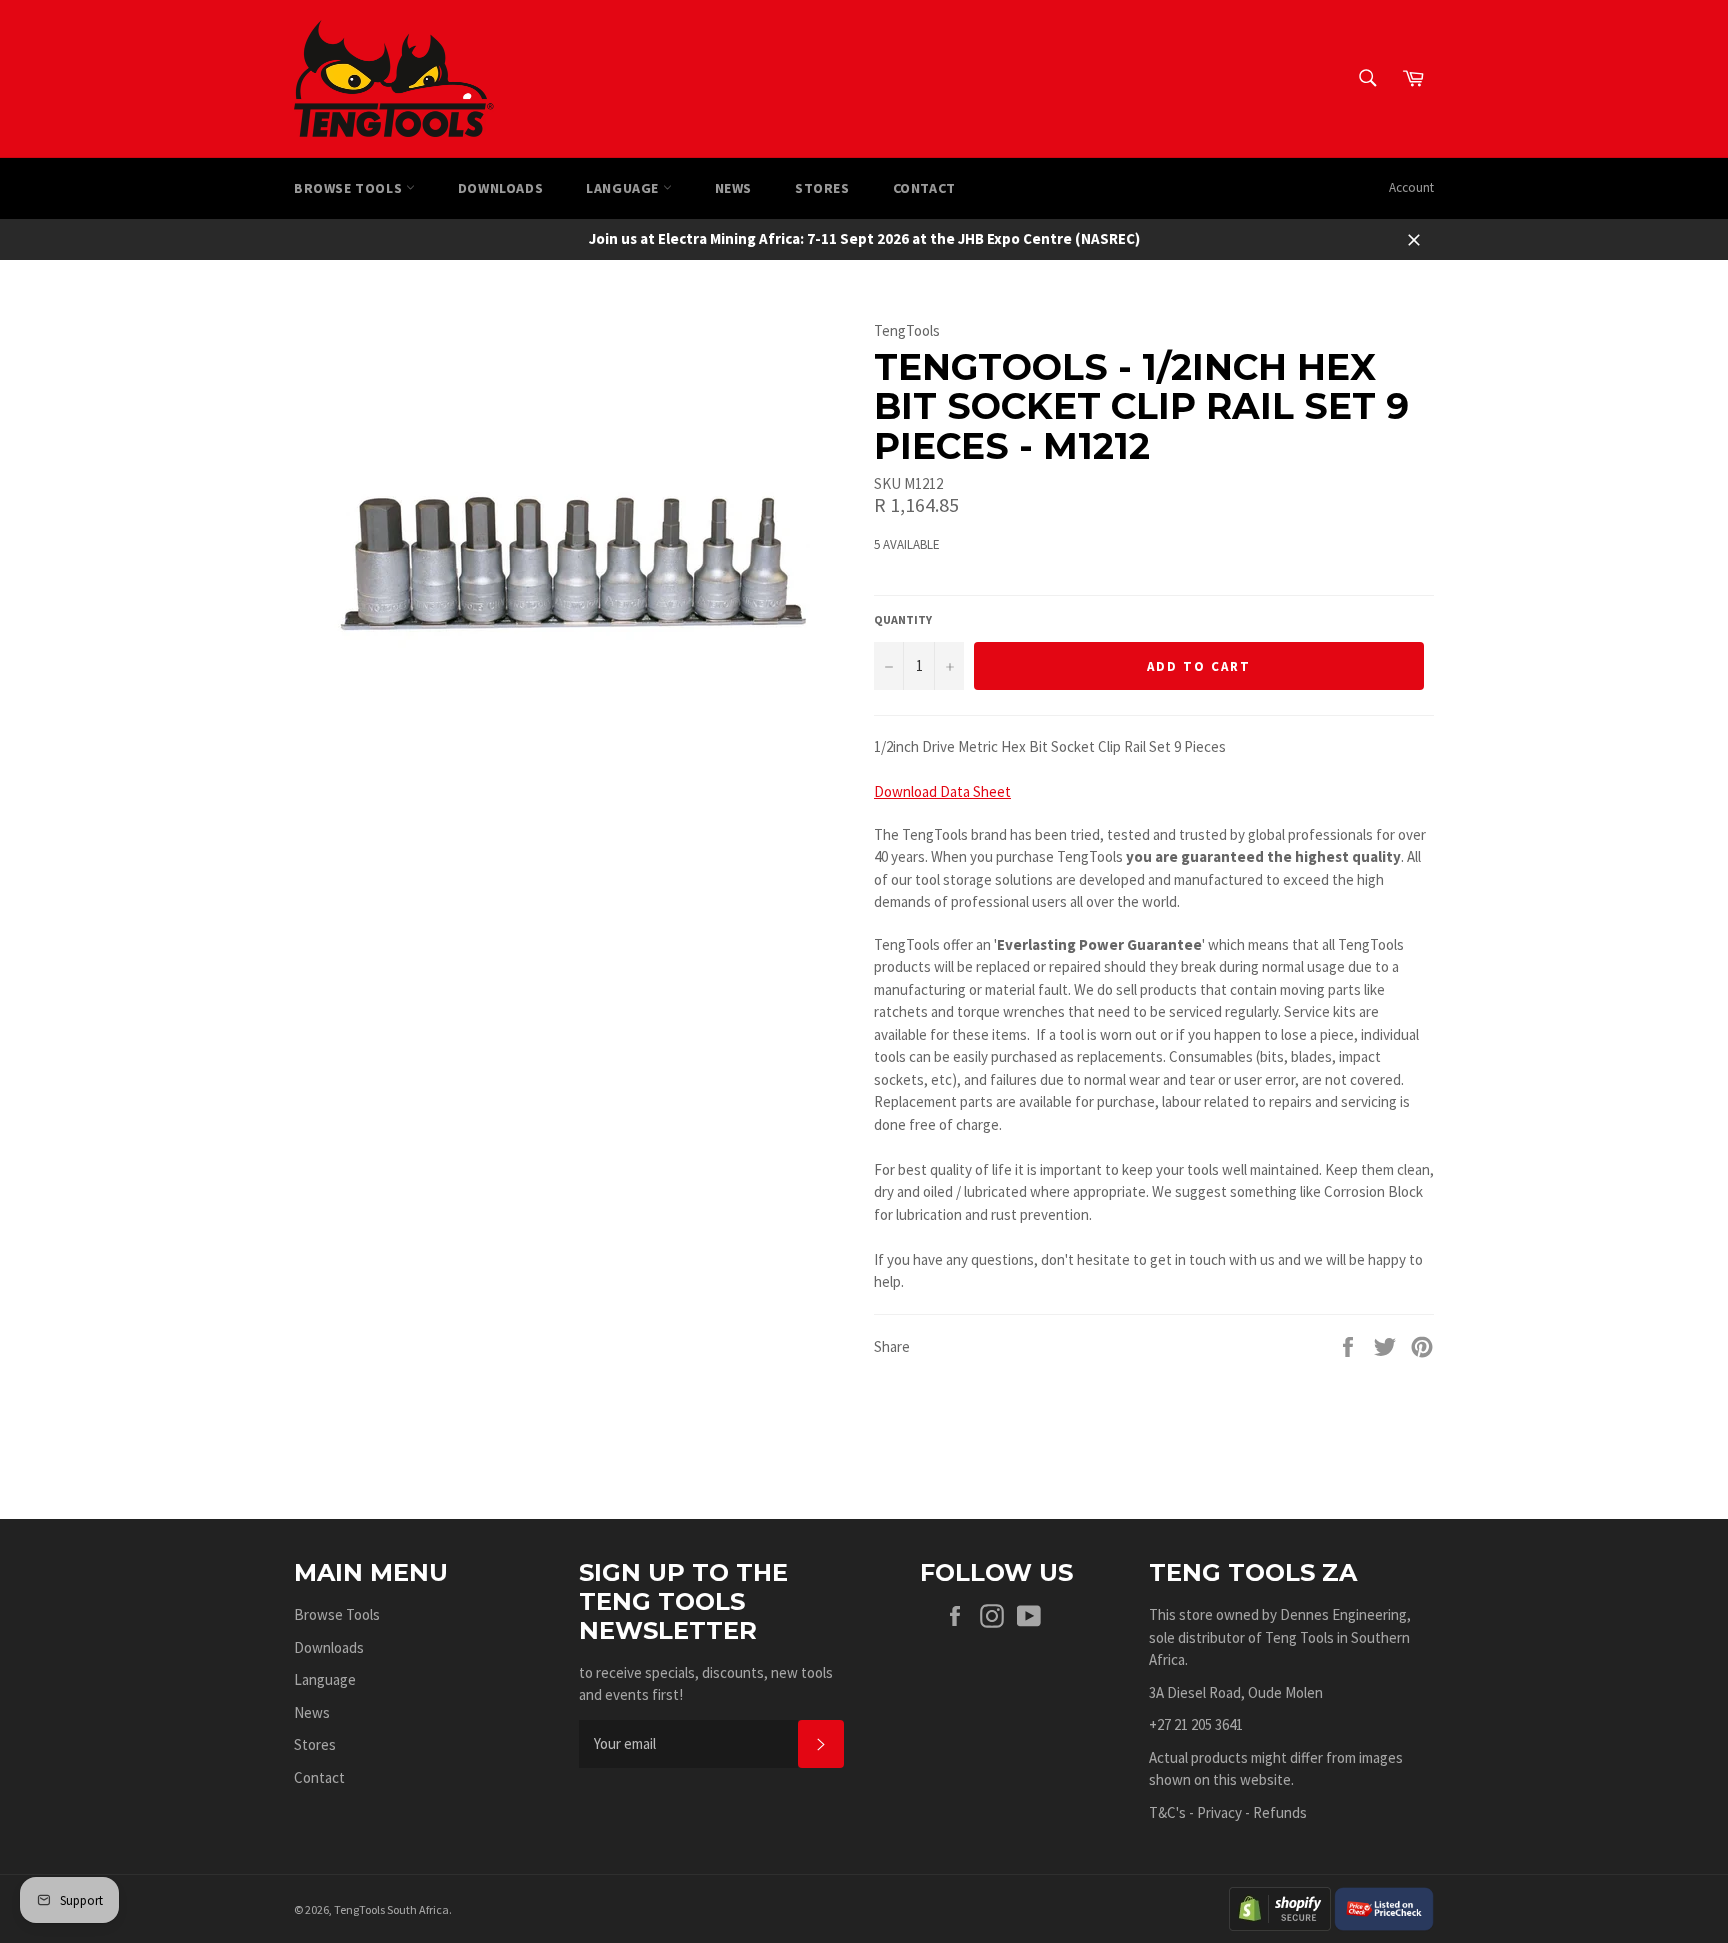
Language (624, 188)
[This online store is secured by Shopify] (1280, 1907)
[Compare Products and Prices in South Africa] (1384, 1907)
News (733, 188)
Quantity (903, 619)
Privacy (1219, 1812)
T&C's (1167, 1812)
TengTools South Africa (391, 1909)
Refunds (1280, 1812)
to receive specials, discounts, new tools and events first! (706, 1684)
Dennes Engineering (1343, 1614)
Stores (822, 188)
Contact (924, 188)
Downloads (500, 188)
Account (1411, 187)
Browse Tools (350, 188)
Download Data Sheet (942, 791)
